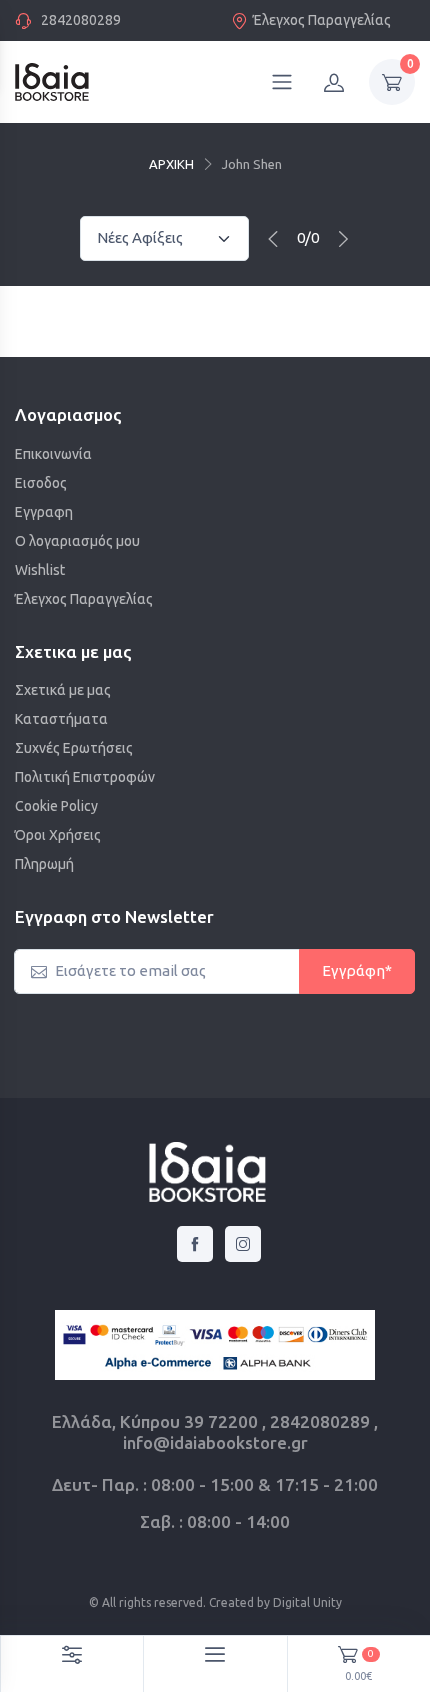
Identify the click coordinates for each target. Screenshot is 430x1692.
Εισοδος (41, 483)
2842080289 (81, 20)
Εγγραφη (44, 512)
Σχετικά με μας (63, 690)
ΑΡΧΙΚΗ (171, 164)
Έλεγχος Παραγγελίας (322, 20)
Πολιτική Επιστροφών (85, 777)
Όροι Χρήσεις (58, 835)
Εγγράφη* (357, 970)
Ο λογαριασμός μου (77, 541)
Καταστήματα (61, 719)
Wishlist (40, 570)
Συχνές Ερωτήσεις (74, 748)
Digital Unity (307, 1602)
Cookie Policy (56, 806)
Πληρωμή (44, 864)
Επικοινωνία (53, 454)
